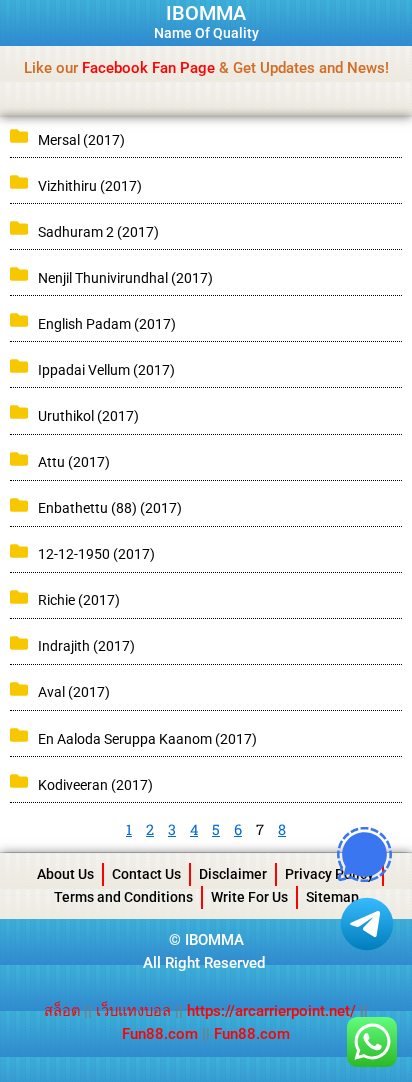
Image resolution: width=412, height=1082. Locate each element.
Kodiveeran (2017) (95, 785)
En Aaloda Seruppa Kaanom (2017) (147, 739)
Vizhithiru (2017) (90, 186)
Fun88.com (160, 1034)
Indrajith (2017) (86, 646)
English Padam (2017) (107, 324)
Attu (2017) (74, 462)
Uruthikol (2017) (88, 416)
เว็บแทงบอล (135, 1011)
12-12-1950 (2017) (96, 554)
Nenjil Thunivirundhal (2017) (125, 278)
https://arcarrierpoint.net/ (271, 1011)
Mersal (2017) (81, 140)
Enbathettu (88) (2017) (110, 508)
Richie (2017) (79, 600)
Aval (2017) (74, 692)
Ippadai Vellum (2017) (106, 370)
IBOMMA (206, 13)
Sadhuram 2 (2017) (98, 232)
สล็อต (64, 1011)
